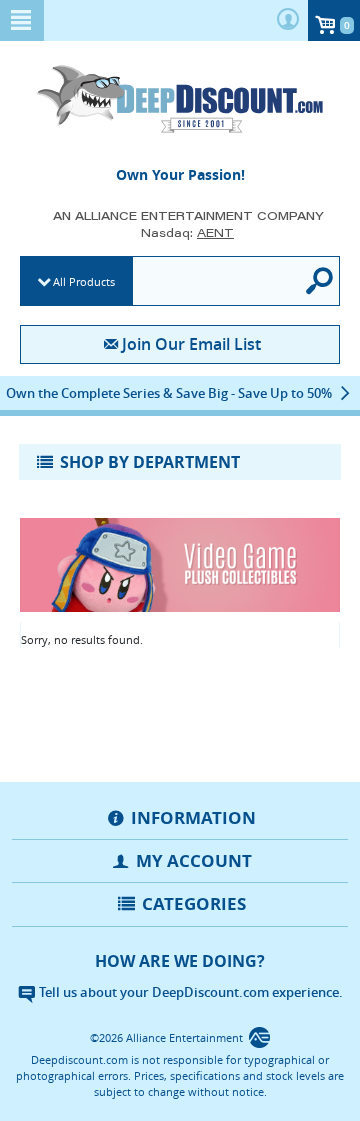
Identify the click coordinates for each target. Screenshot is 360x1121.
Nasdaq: (187, 232)
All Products (84, 281)
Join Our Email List (191, 344)
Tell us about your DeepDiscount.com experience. (189, 992)
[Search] (321, 281)
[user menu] (288, 20)
